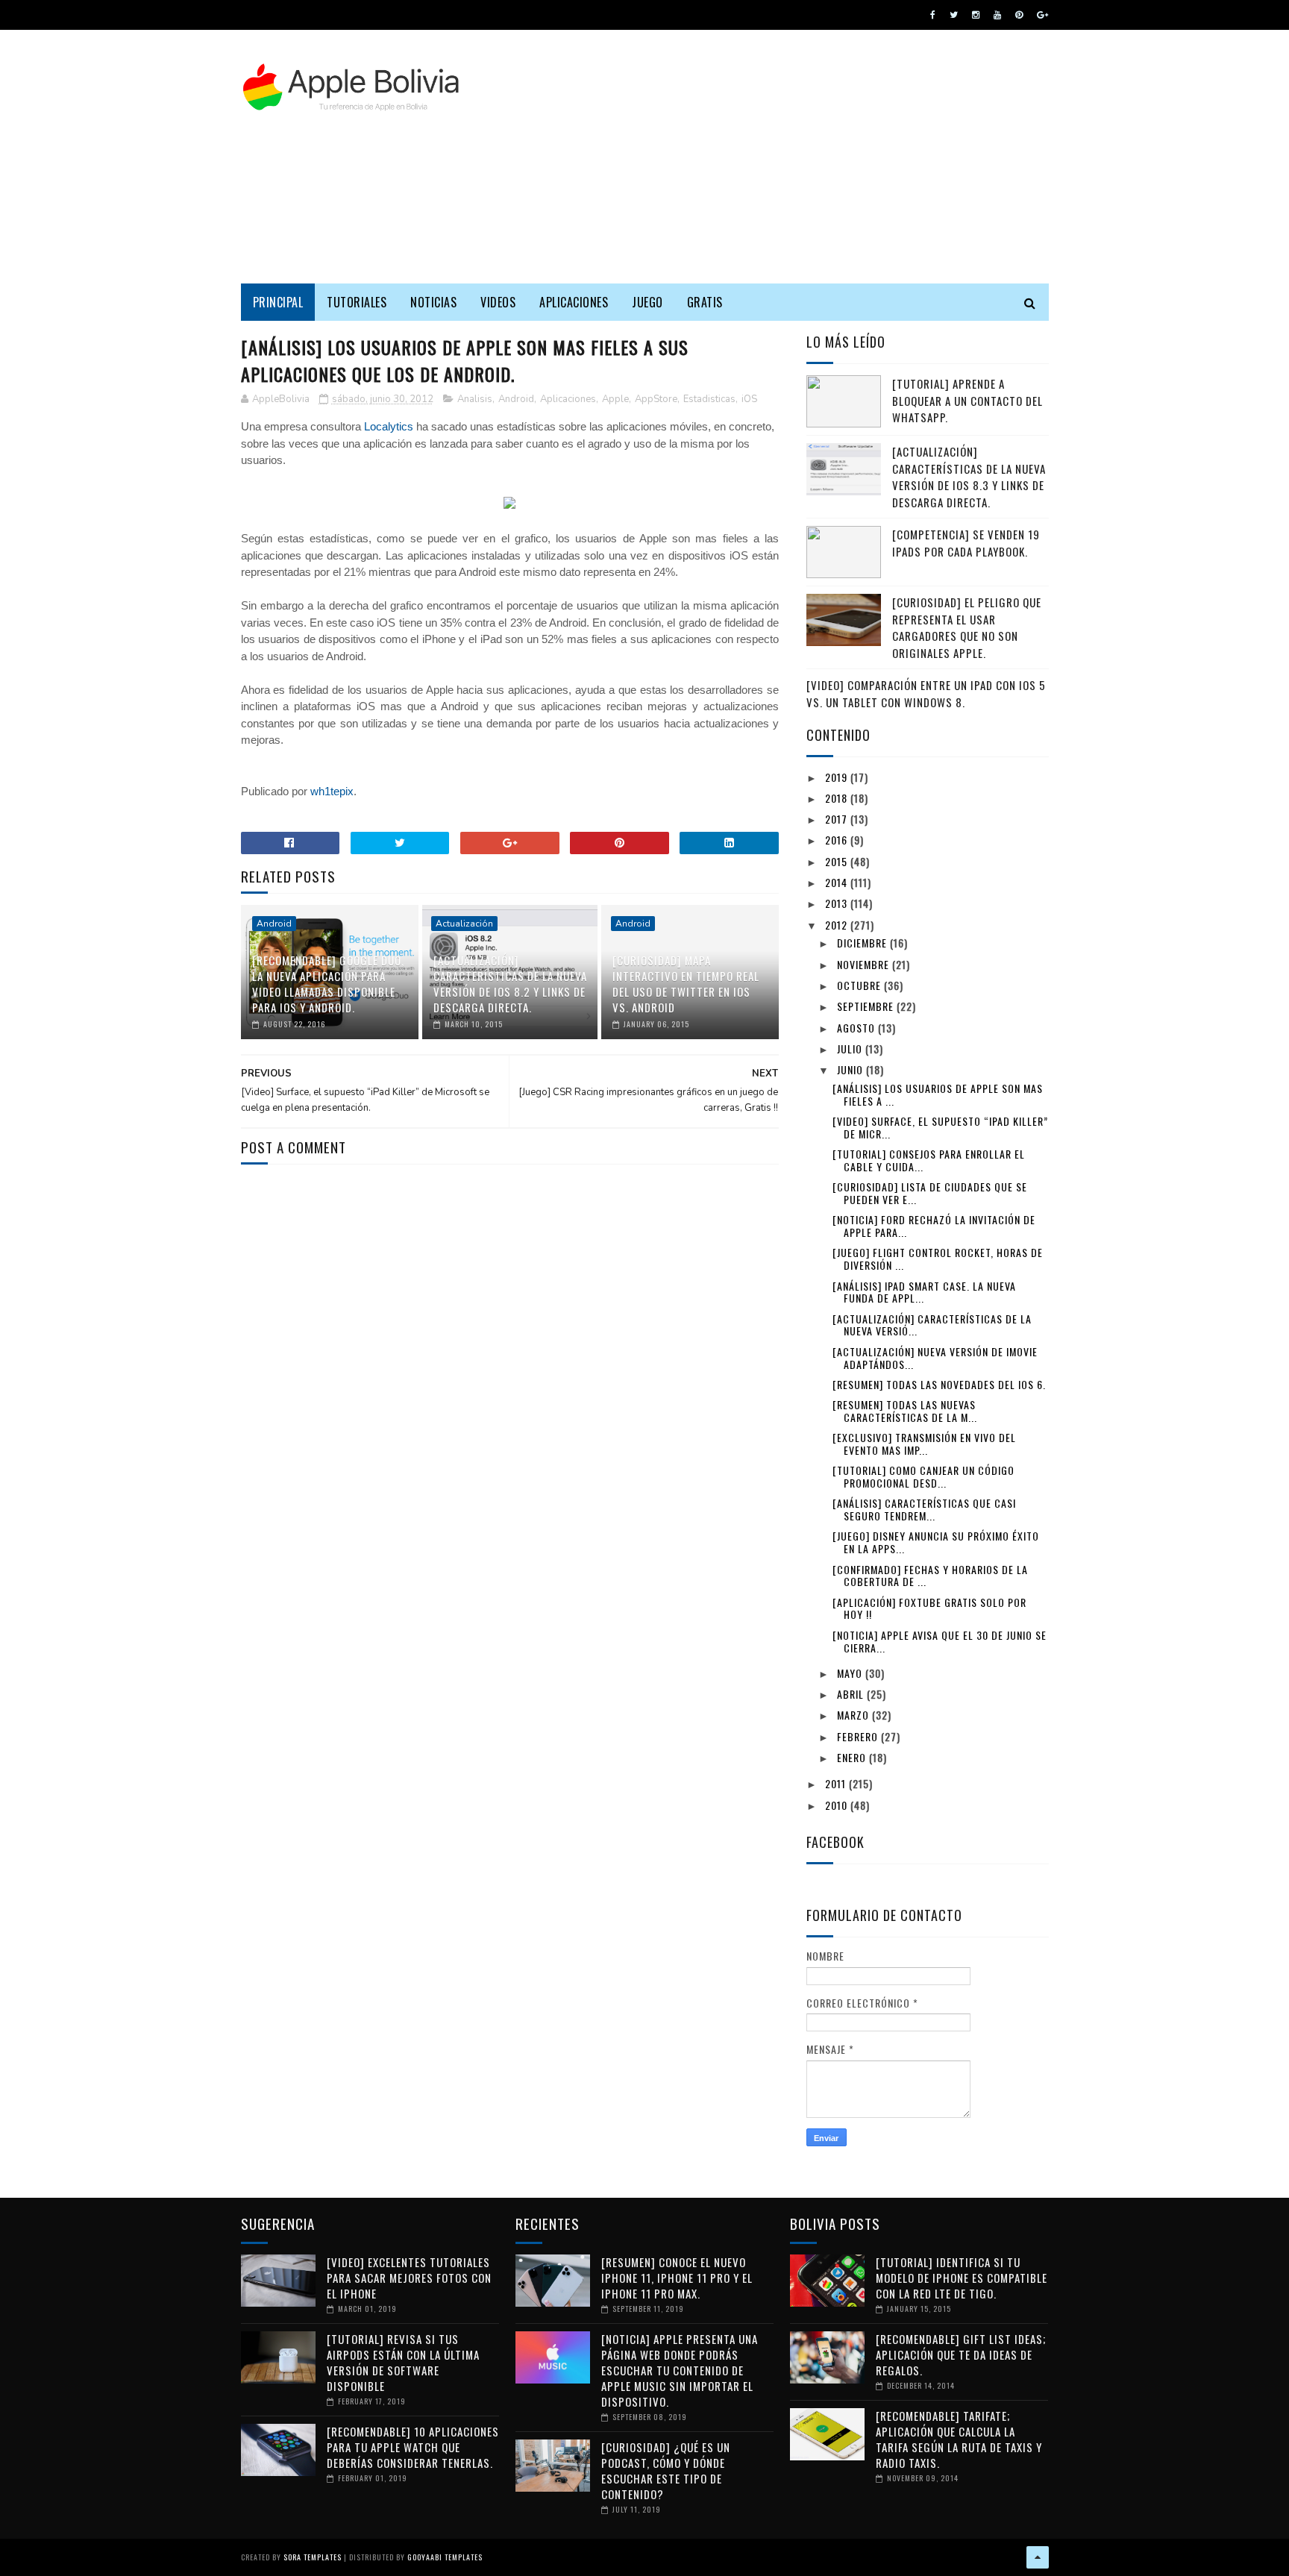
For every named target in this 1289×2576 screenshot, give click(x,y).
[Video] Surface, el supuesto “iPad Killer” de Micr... (940, 1127)
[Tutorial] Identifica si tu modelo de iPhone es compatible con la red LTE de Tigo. (962, 2278)
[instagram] (976, 15)
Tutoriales (357, 302)
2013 (838, 903)
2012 (838, 925)
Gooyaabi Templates (445, 2557)
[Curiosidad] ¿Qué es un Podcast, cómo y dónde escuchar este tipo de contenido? (666, 2470)
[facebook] (933, 15)
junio (852, 1069)
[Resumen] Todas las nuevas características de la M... (905, 1411)
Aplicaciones (574, 302)
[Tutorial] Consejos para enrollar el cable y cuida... (929, 1160)
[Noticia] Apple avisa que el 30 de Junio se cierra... (940, 1641)
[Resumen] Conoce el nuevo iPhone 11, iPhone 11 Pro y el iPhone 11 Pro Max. (677, 2278)
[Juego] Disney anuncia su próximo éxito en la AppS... (936, 1542)
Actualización (464, 924)
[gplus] (1042, 15)
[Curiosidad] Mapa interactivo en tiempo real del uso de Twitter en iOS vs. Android (686, 984)
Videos (498, 302)
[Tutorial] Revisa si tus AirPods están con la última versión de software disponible (403, 2362)
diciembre (863, 943)
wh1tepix (332, 791)
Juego (647, 302)
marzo (854, 1715)
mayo (851, 1673)
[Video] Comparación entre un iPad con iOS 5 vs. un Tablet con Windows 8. (926, 693)
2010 (838, 1805)
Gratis (705, 302)
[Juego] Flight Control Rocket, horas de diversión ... (938, 1259)
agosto (857, 1028)
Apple (615, 399)
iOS (749, 399)
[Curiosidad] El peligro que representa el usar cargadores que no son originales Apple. (967, 627)
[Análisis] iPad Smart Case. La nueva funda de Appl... (924, 1292)
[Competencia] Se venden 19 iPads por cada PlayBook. (966, 543)
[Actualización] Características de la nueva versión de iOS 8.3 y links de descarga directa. (969, 477)
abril (852, 1694)
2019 (838, 777)
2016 (838, 840)
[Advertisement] (777, 157)
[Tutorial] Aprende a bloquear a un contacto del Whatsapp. (967, 400)
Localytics (389, 426)
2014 (838, 882)
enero (853, 1757)
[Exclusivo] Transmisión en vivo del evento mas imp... (924, 1444)
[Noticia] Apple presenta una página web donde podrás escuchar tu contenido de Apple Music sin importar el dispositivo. (680, 2370)
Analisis (475, 399)
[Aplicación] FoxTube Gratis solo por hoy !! (929, 1608)
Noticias (433, 302)
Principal (278, 302)
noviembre (865, 964)
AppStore (656, 399)
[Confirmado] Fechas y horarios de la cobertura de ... (930, 1576)
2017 (838, 819)
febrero (859, 1736)
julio (851, 1049)
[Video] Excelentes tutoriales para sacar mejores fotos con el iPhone (409, 2278)
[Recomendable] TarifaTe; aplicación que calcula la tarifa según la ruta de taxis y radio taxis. (959, 2439)
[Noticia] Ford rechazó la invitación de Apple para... (934, 1226)
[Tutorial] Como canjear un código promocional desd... (923, 1476)
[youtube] (997, 15)
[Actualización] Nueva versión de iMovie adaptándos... (935, 1358)
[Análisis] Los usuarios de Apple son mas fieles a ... (938, 1094)
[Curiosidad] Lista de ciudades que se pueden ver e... (930, 1193)
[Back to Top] (1038, 2557)
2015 (838, 861)
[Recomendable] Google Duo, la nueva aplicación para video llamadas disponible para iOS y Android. (328, 984)
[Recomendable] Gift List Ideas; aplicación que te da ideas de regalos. (961, 2354)
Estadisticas (709, 399)
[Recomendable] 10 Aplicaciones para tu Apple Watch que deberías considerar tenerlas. (413, 2447)
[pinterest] (1019, 15)
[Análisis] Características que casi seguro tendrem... (924, 1509)
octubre (860, 985)
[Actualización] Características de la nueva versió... (932, 1325)
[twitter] (954, 15)
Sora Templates (313, 2557)
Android (516, 399)
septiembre (867, 1006)
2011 (837, 1783)
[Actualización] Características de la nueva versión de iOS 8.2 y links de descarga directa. (510, 984)
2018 (838, 798)
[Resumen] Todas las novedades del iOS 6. (939, 1384)
